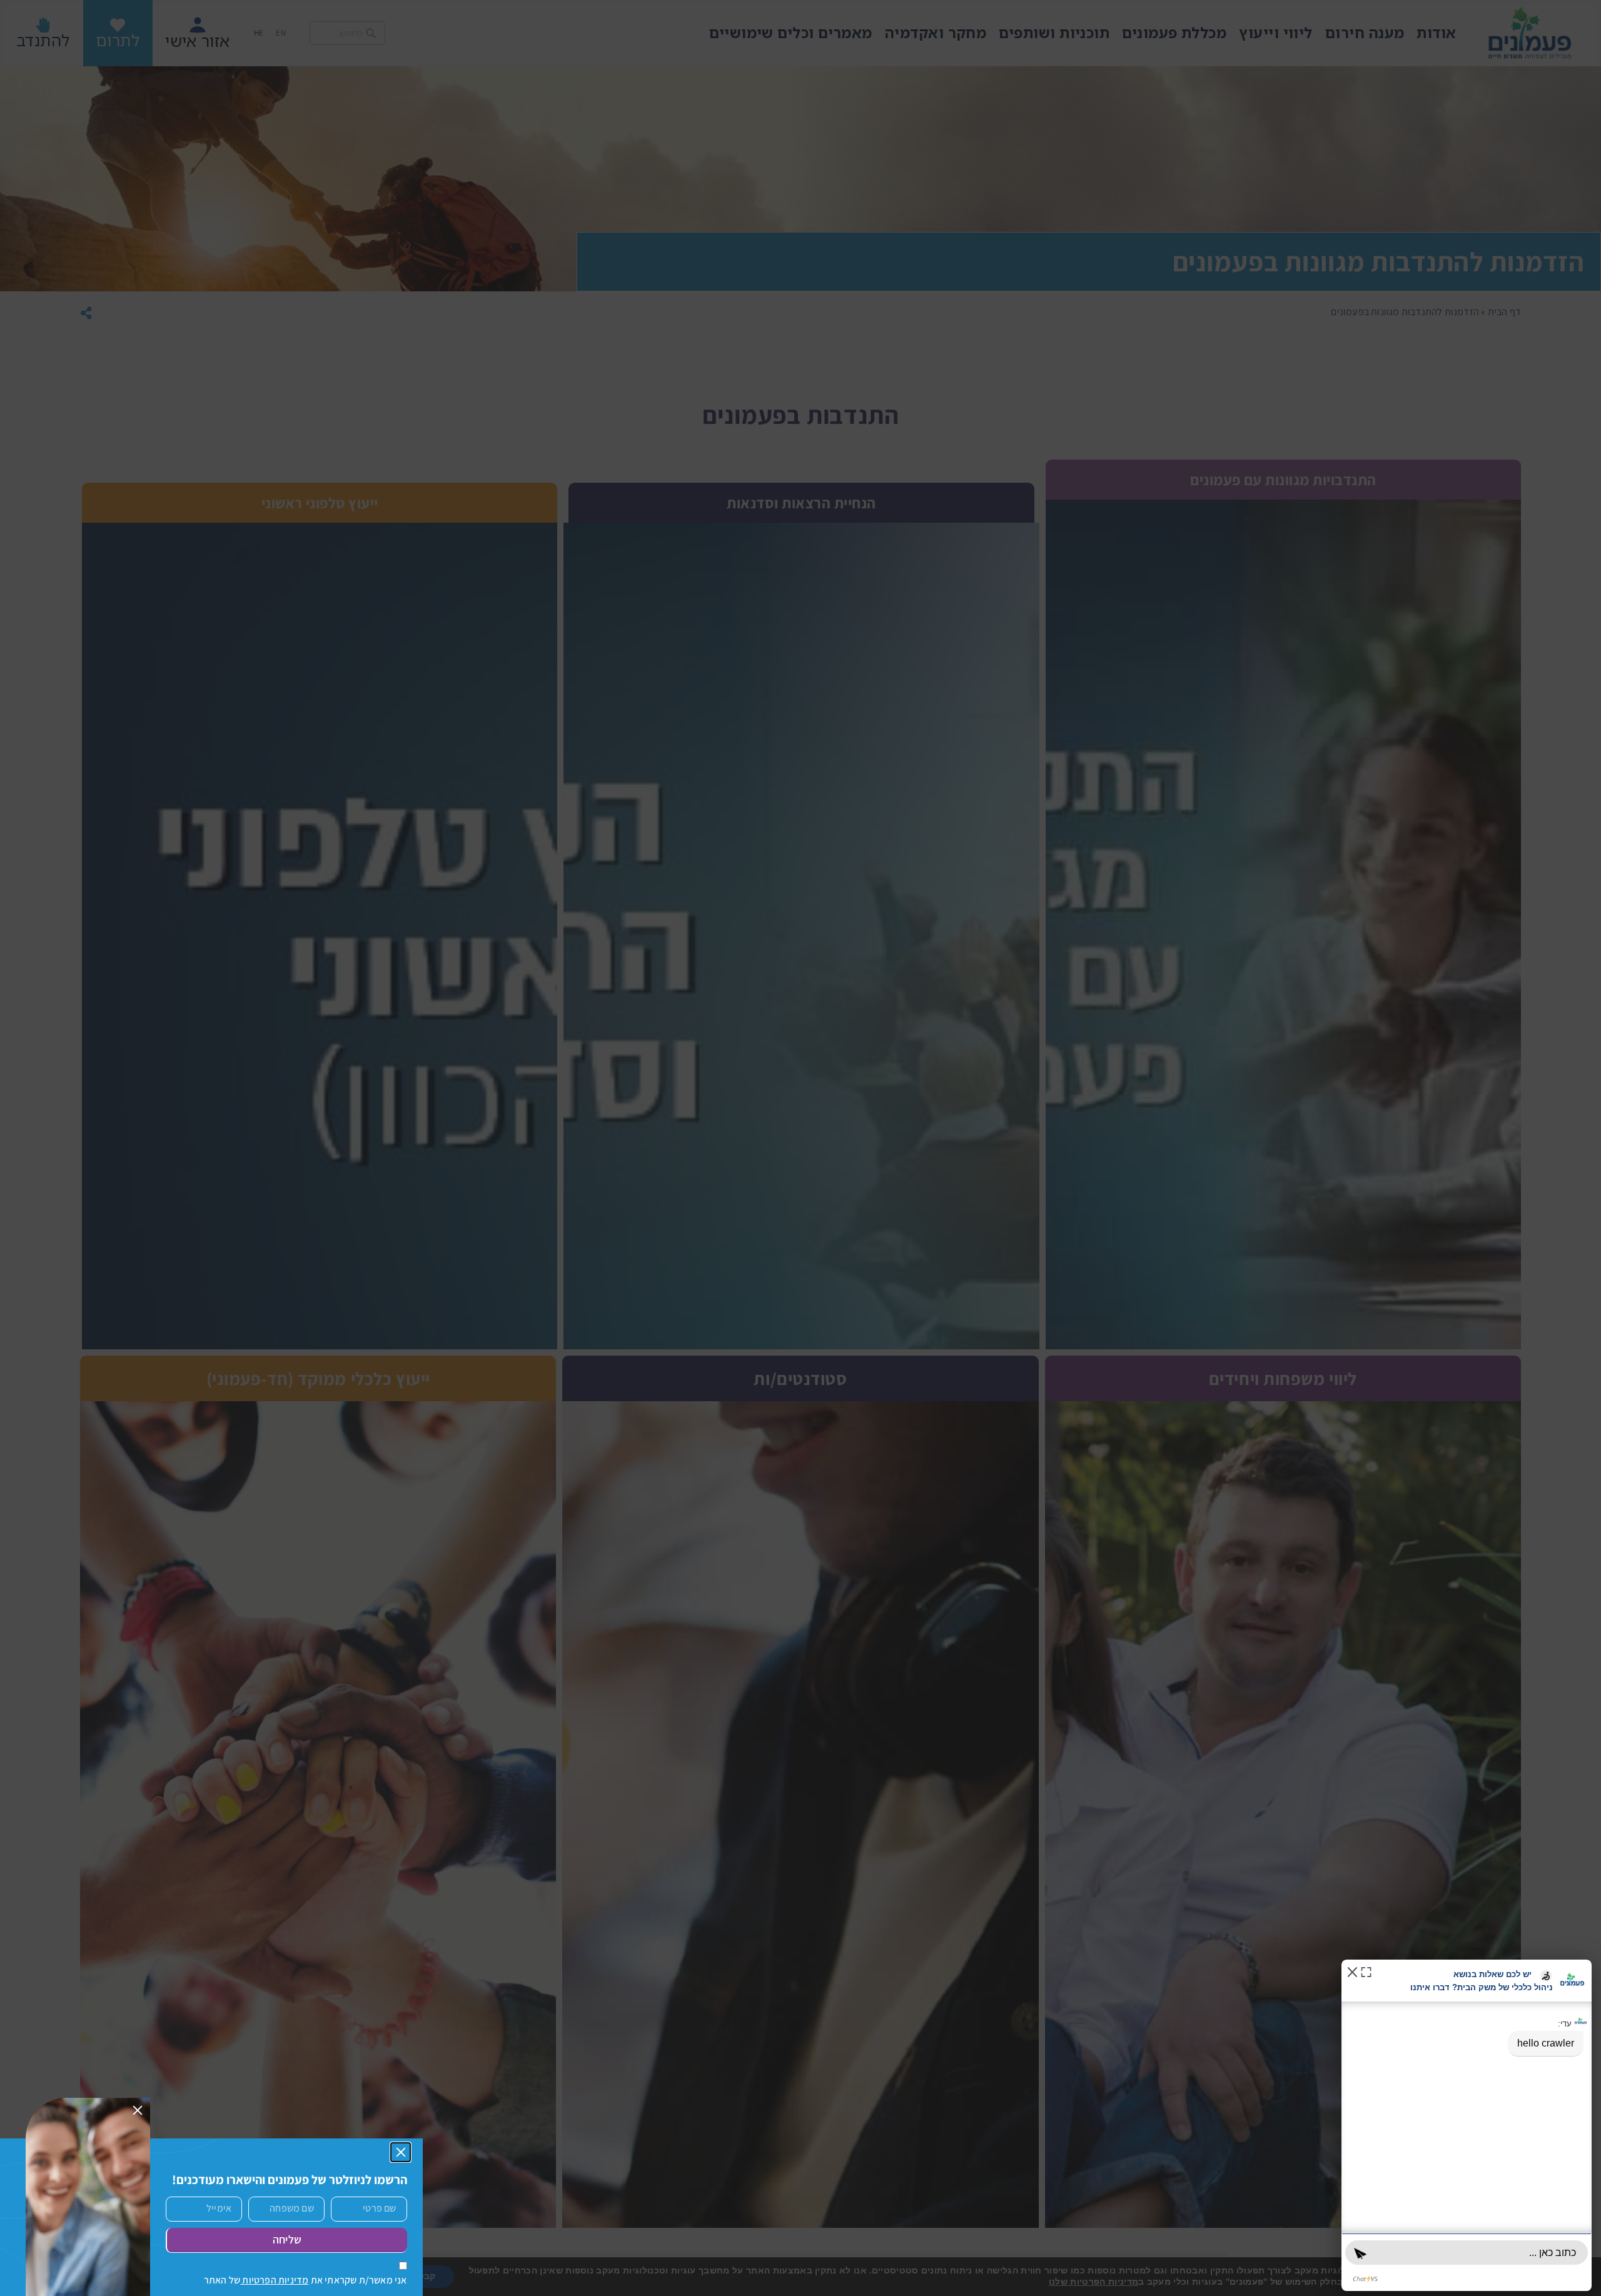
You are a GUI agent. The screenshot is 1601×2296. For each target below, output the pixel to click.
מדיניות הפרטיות (274, 2280)
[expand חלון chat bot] (1366, 1971)
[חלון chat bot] (1467, 2125)
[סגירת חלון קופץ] (401, 2152)
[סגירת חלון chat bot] (1353, 1971)
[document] (800, 1148)
